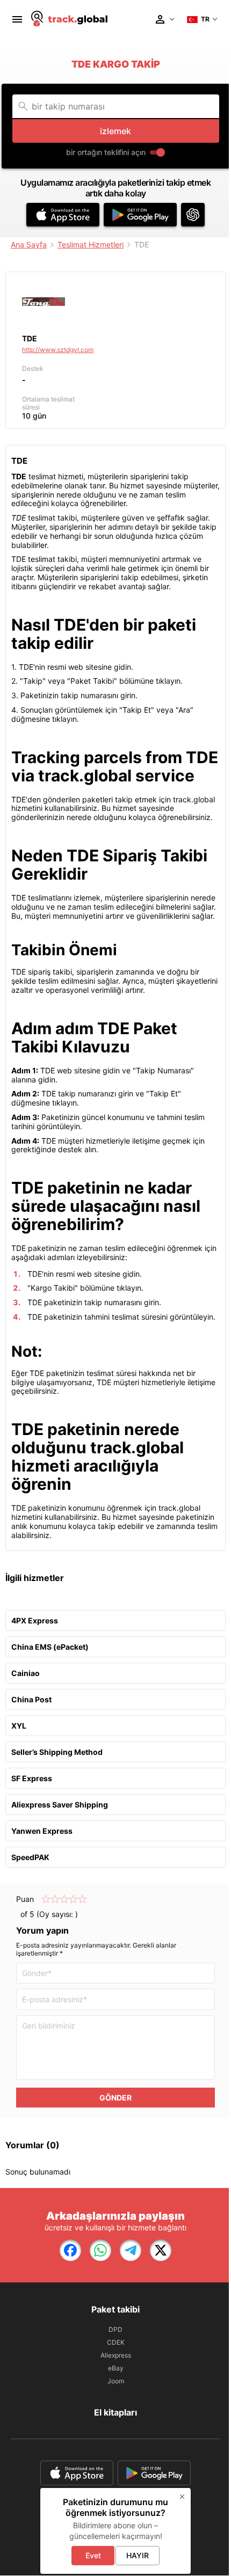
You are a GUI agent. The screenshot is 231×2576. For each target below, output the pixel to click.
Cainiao (26, 1673)
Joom (116, 2381)
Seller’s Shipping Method (57, 1752)
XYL (19, 1726)
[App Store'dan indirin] (63, 215)
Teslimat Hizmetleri (91, 244)
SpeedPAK (30, 1857)
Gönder (115, 2098)
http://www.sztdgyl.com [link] (58, 350)
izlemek (115, 131)
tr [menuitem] (205, 19)
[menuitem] (17, 19)
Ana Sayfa (29, 244)
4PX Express (35, 1620)
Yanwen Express (42, 1831)
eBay (116, 2368)
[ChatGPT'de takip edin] (193, 215)
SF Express (32, 1778)
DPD (115, 2329)
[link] (70, 2250)
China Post (31, 1699)
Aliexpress (116, 2355)
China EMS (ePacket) (50, 1647)
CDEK (116, 2342)
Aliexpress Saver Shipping (60, 1805)
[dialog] (115, 2531)
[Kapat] (182, 2497)
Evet (93, 2555)
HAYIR (138, 2555)
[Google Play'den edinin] (140, 215)
